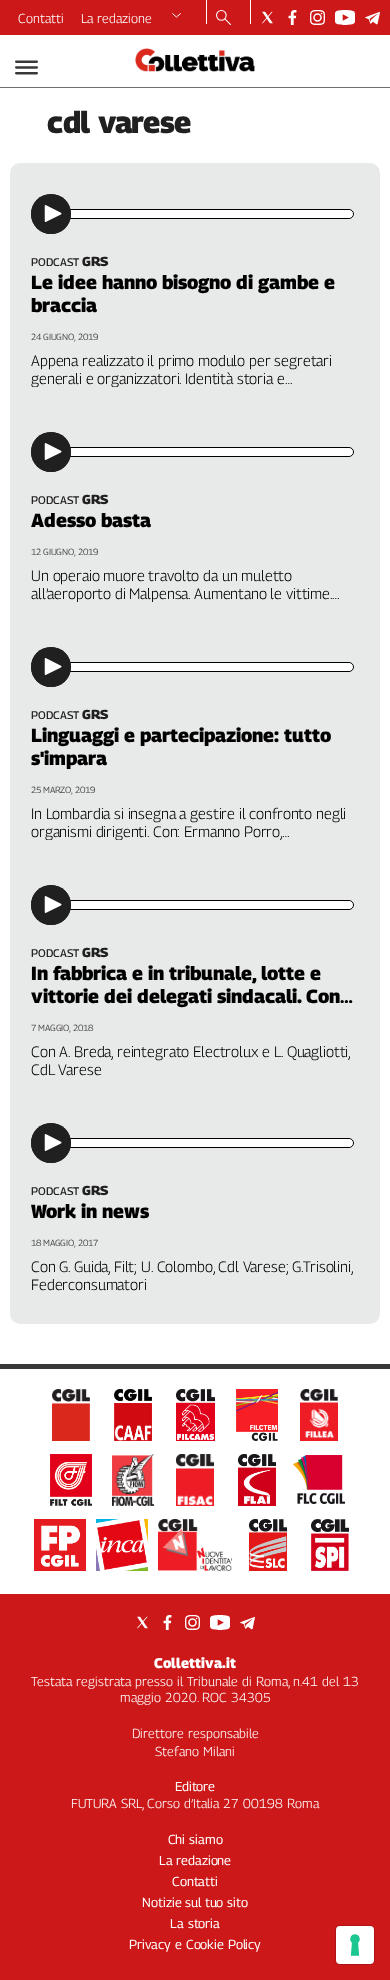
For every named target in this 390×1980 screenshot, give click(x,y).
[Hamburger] (26, 67)
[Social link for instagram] (317, 17)
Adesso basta (91, 520)
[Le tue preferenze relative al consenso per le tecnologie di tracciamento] (355, 1945)
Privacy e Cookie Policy (195, 1944)
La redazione (116, 18)
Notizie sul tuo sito (194, 1902)
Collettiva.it (195, 1662)
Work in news (90, 1211)
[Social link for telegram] (372, 17)
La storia (195, 1923)
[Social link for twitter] (267, 17)
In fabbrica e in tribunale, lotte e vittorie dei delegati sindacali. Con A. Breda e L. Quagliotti (185, 996)
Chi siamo (195, 1839)
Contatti (41, 18)
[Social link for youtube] (345, 17)
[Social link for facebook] (292, 17)
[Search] (223, 19)
